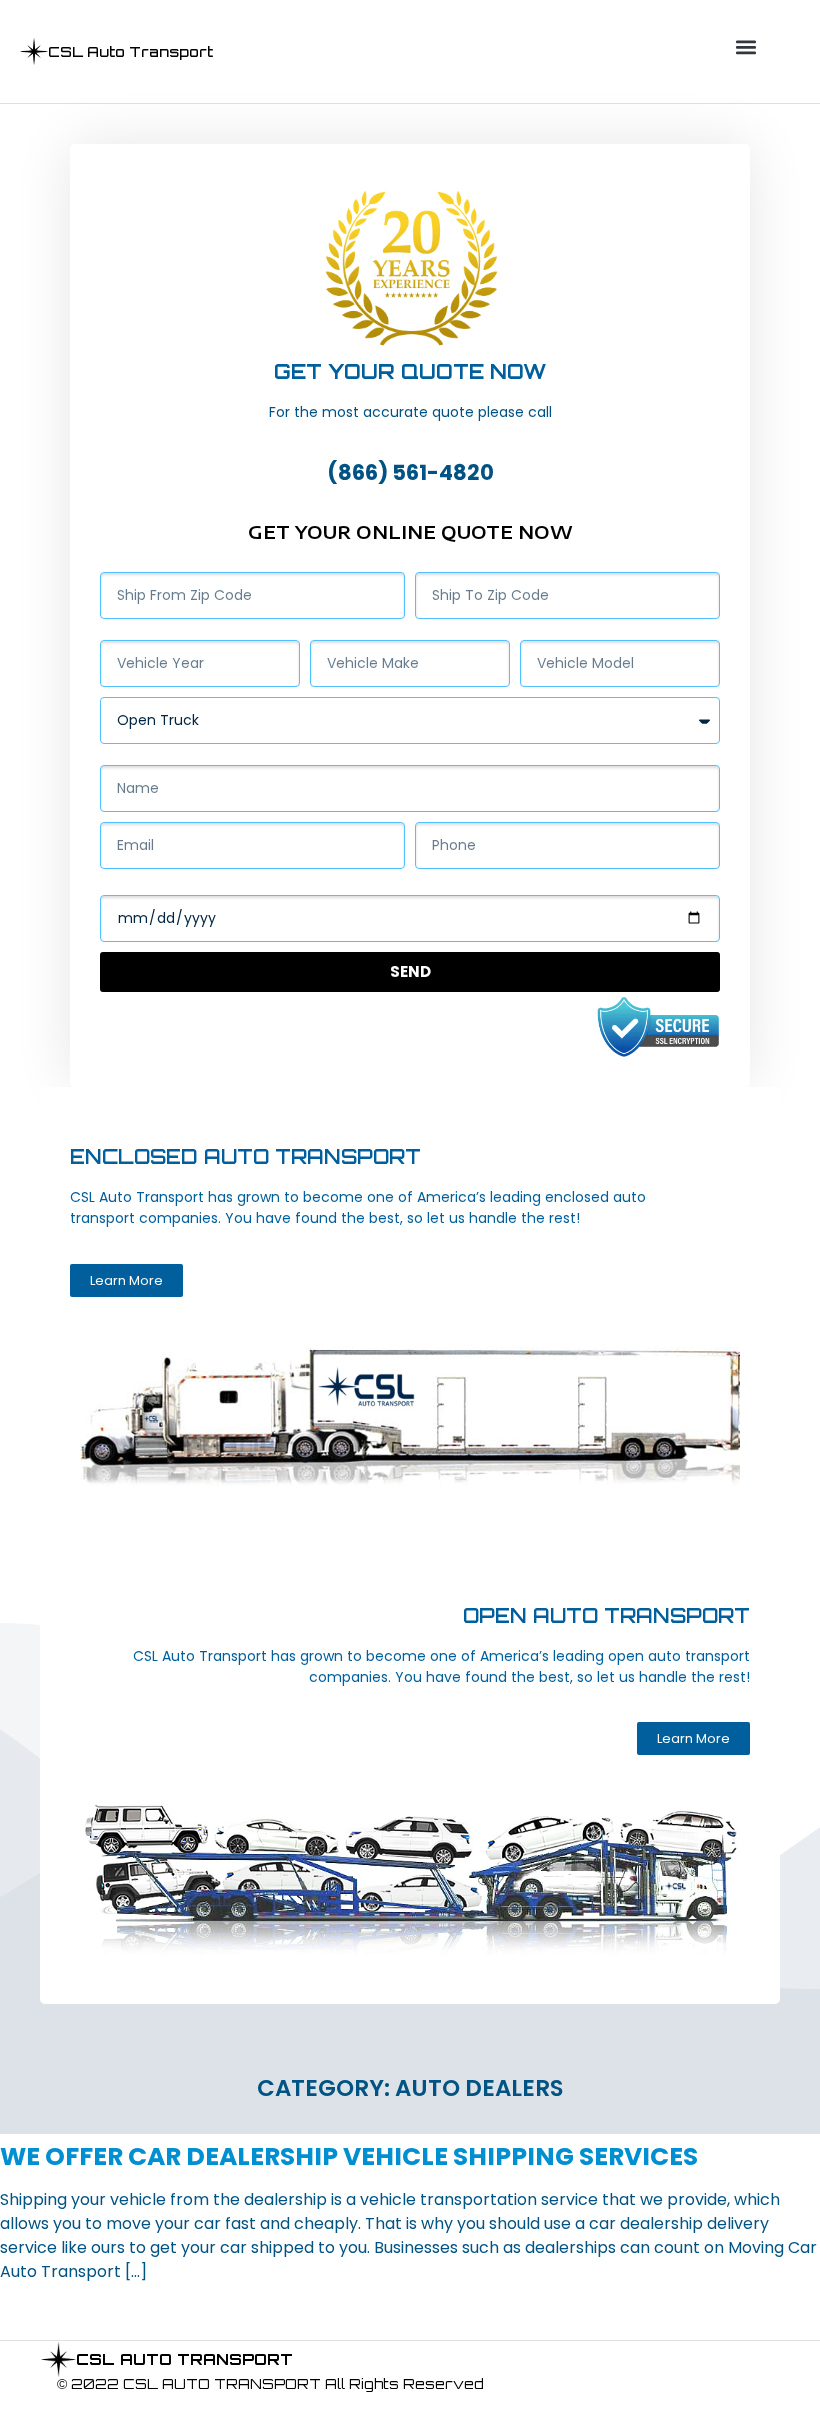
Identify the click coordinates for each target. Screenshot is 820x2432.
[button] (746, 46)
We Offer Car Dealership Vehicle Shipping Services (349, 2156)
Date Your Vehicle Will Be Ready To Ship (254, 887)
